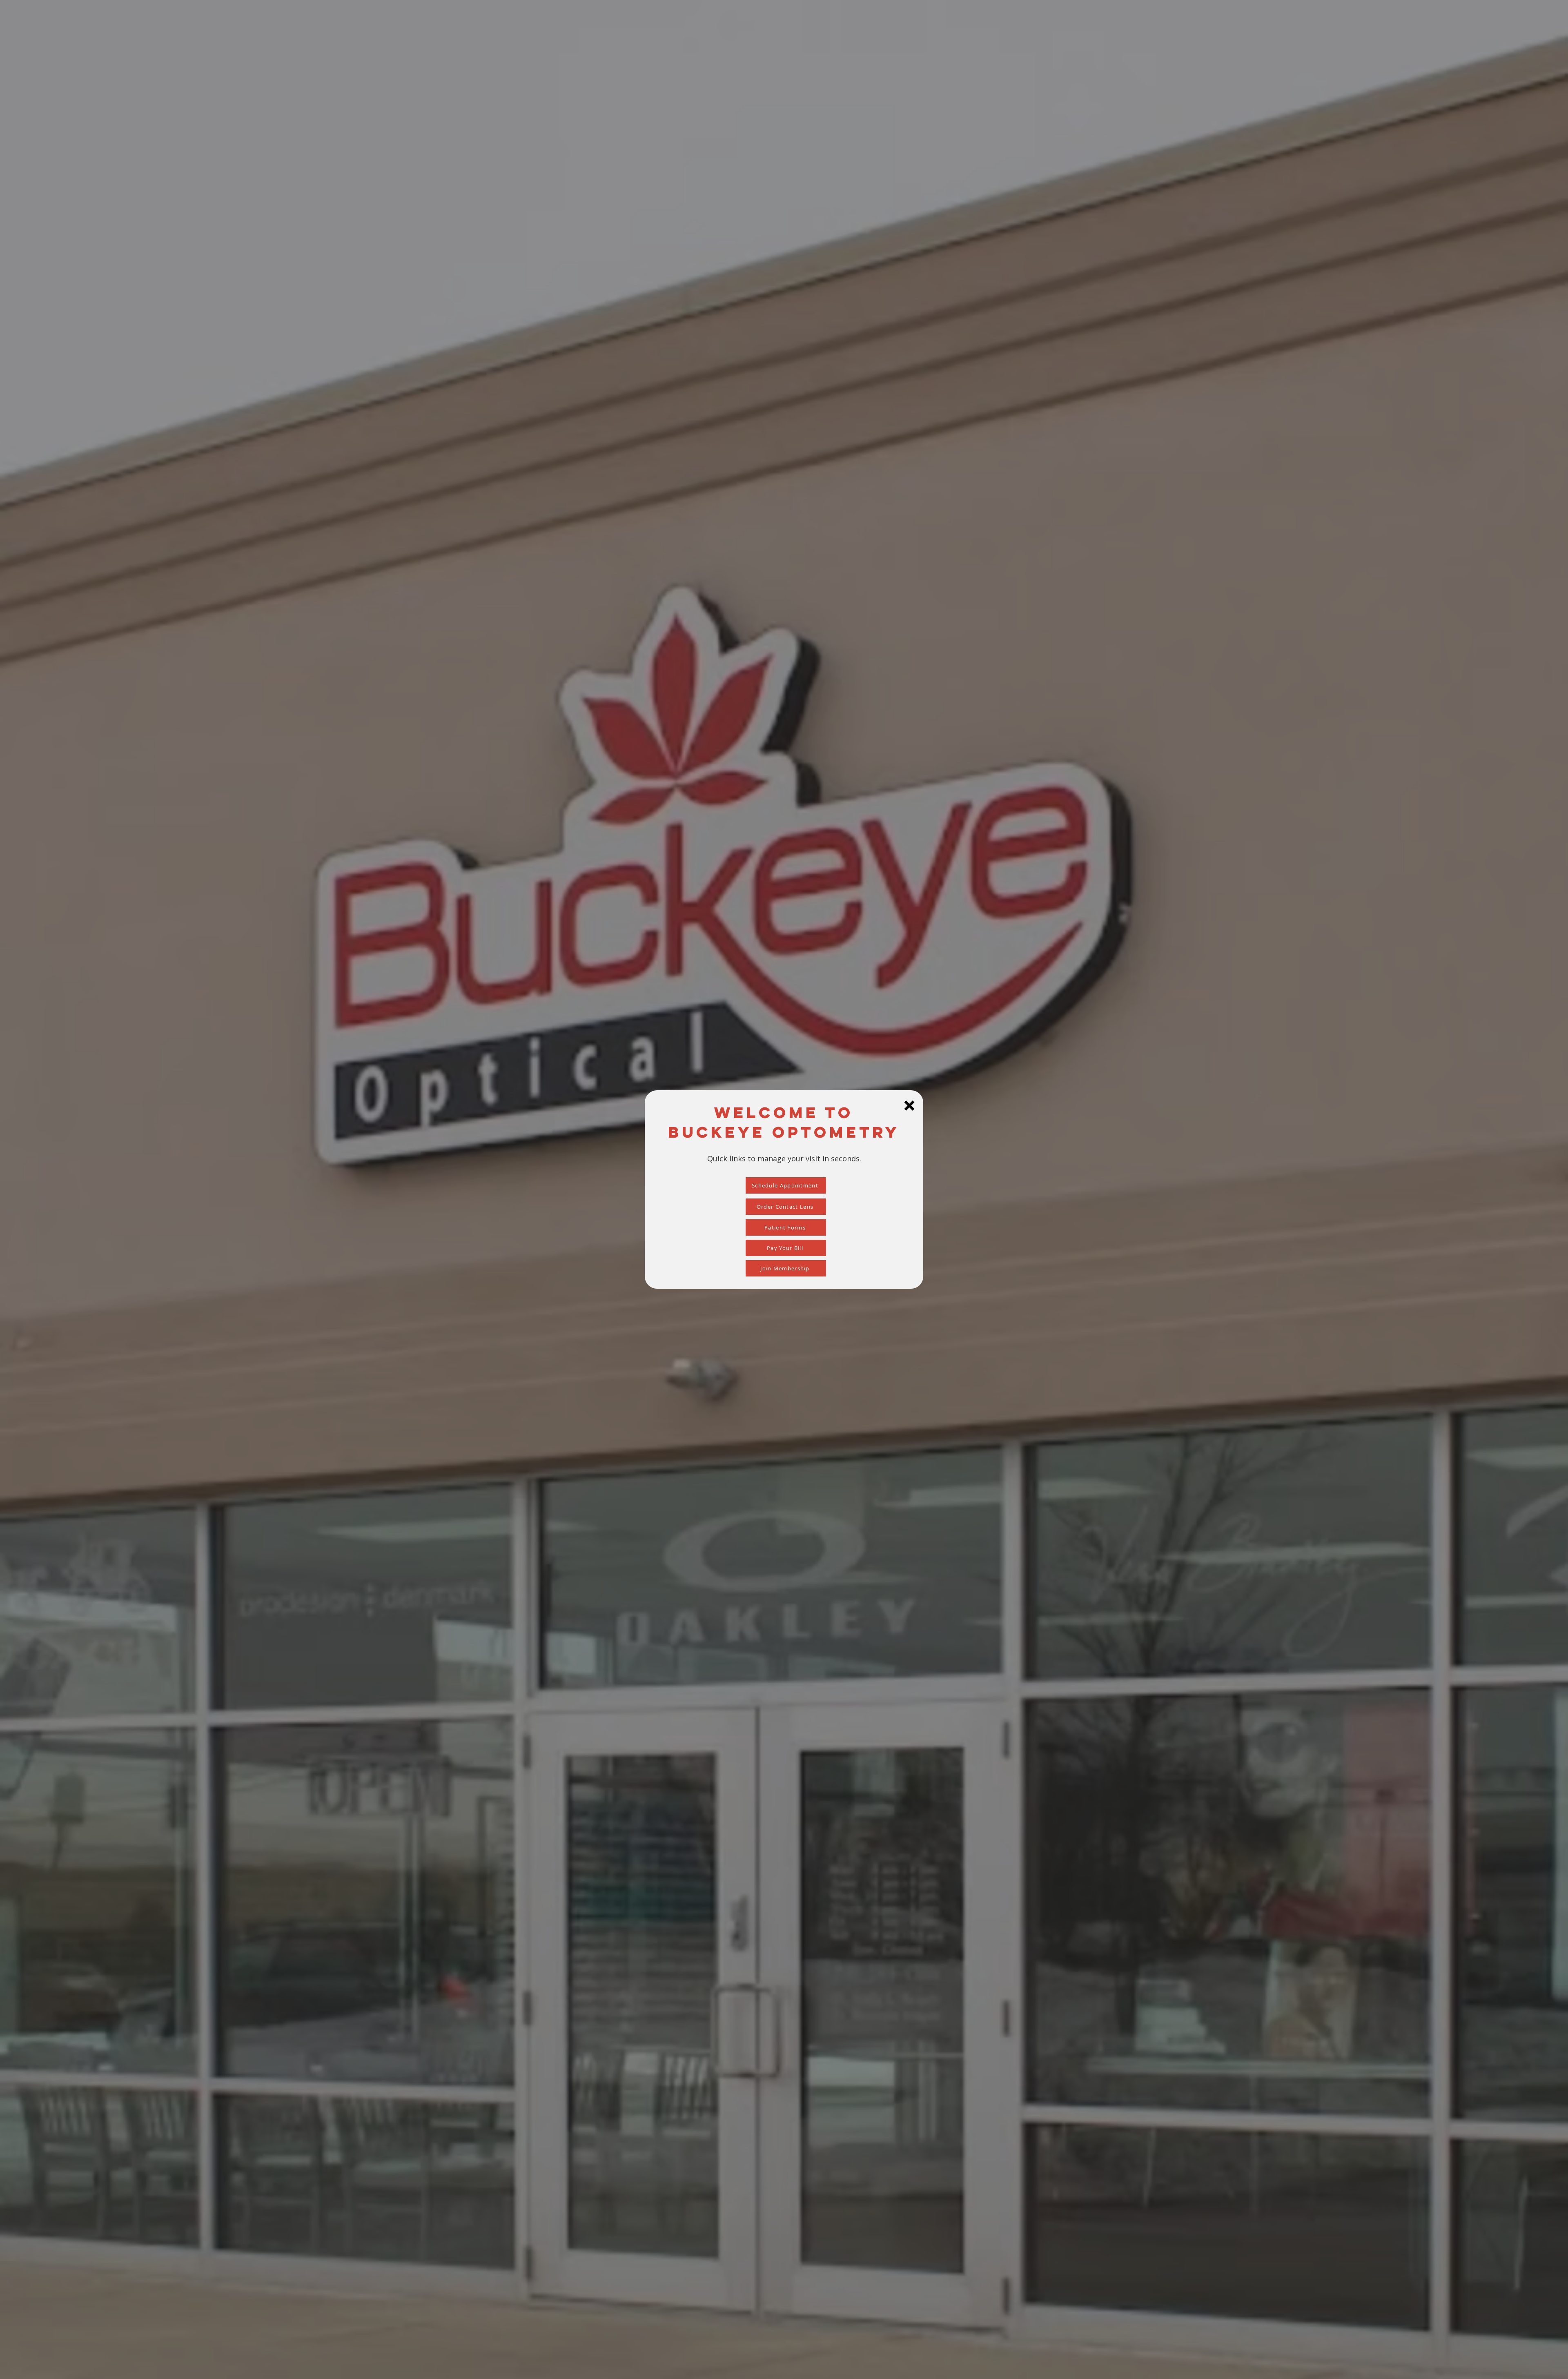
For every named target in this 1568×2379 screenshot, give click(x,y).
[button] (909, 1106)
